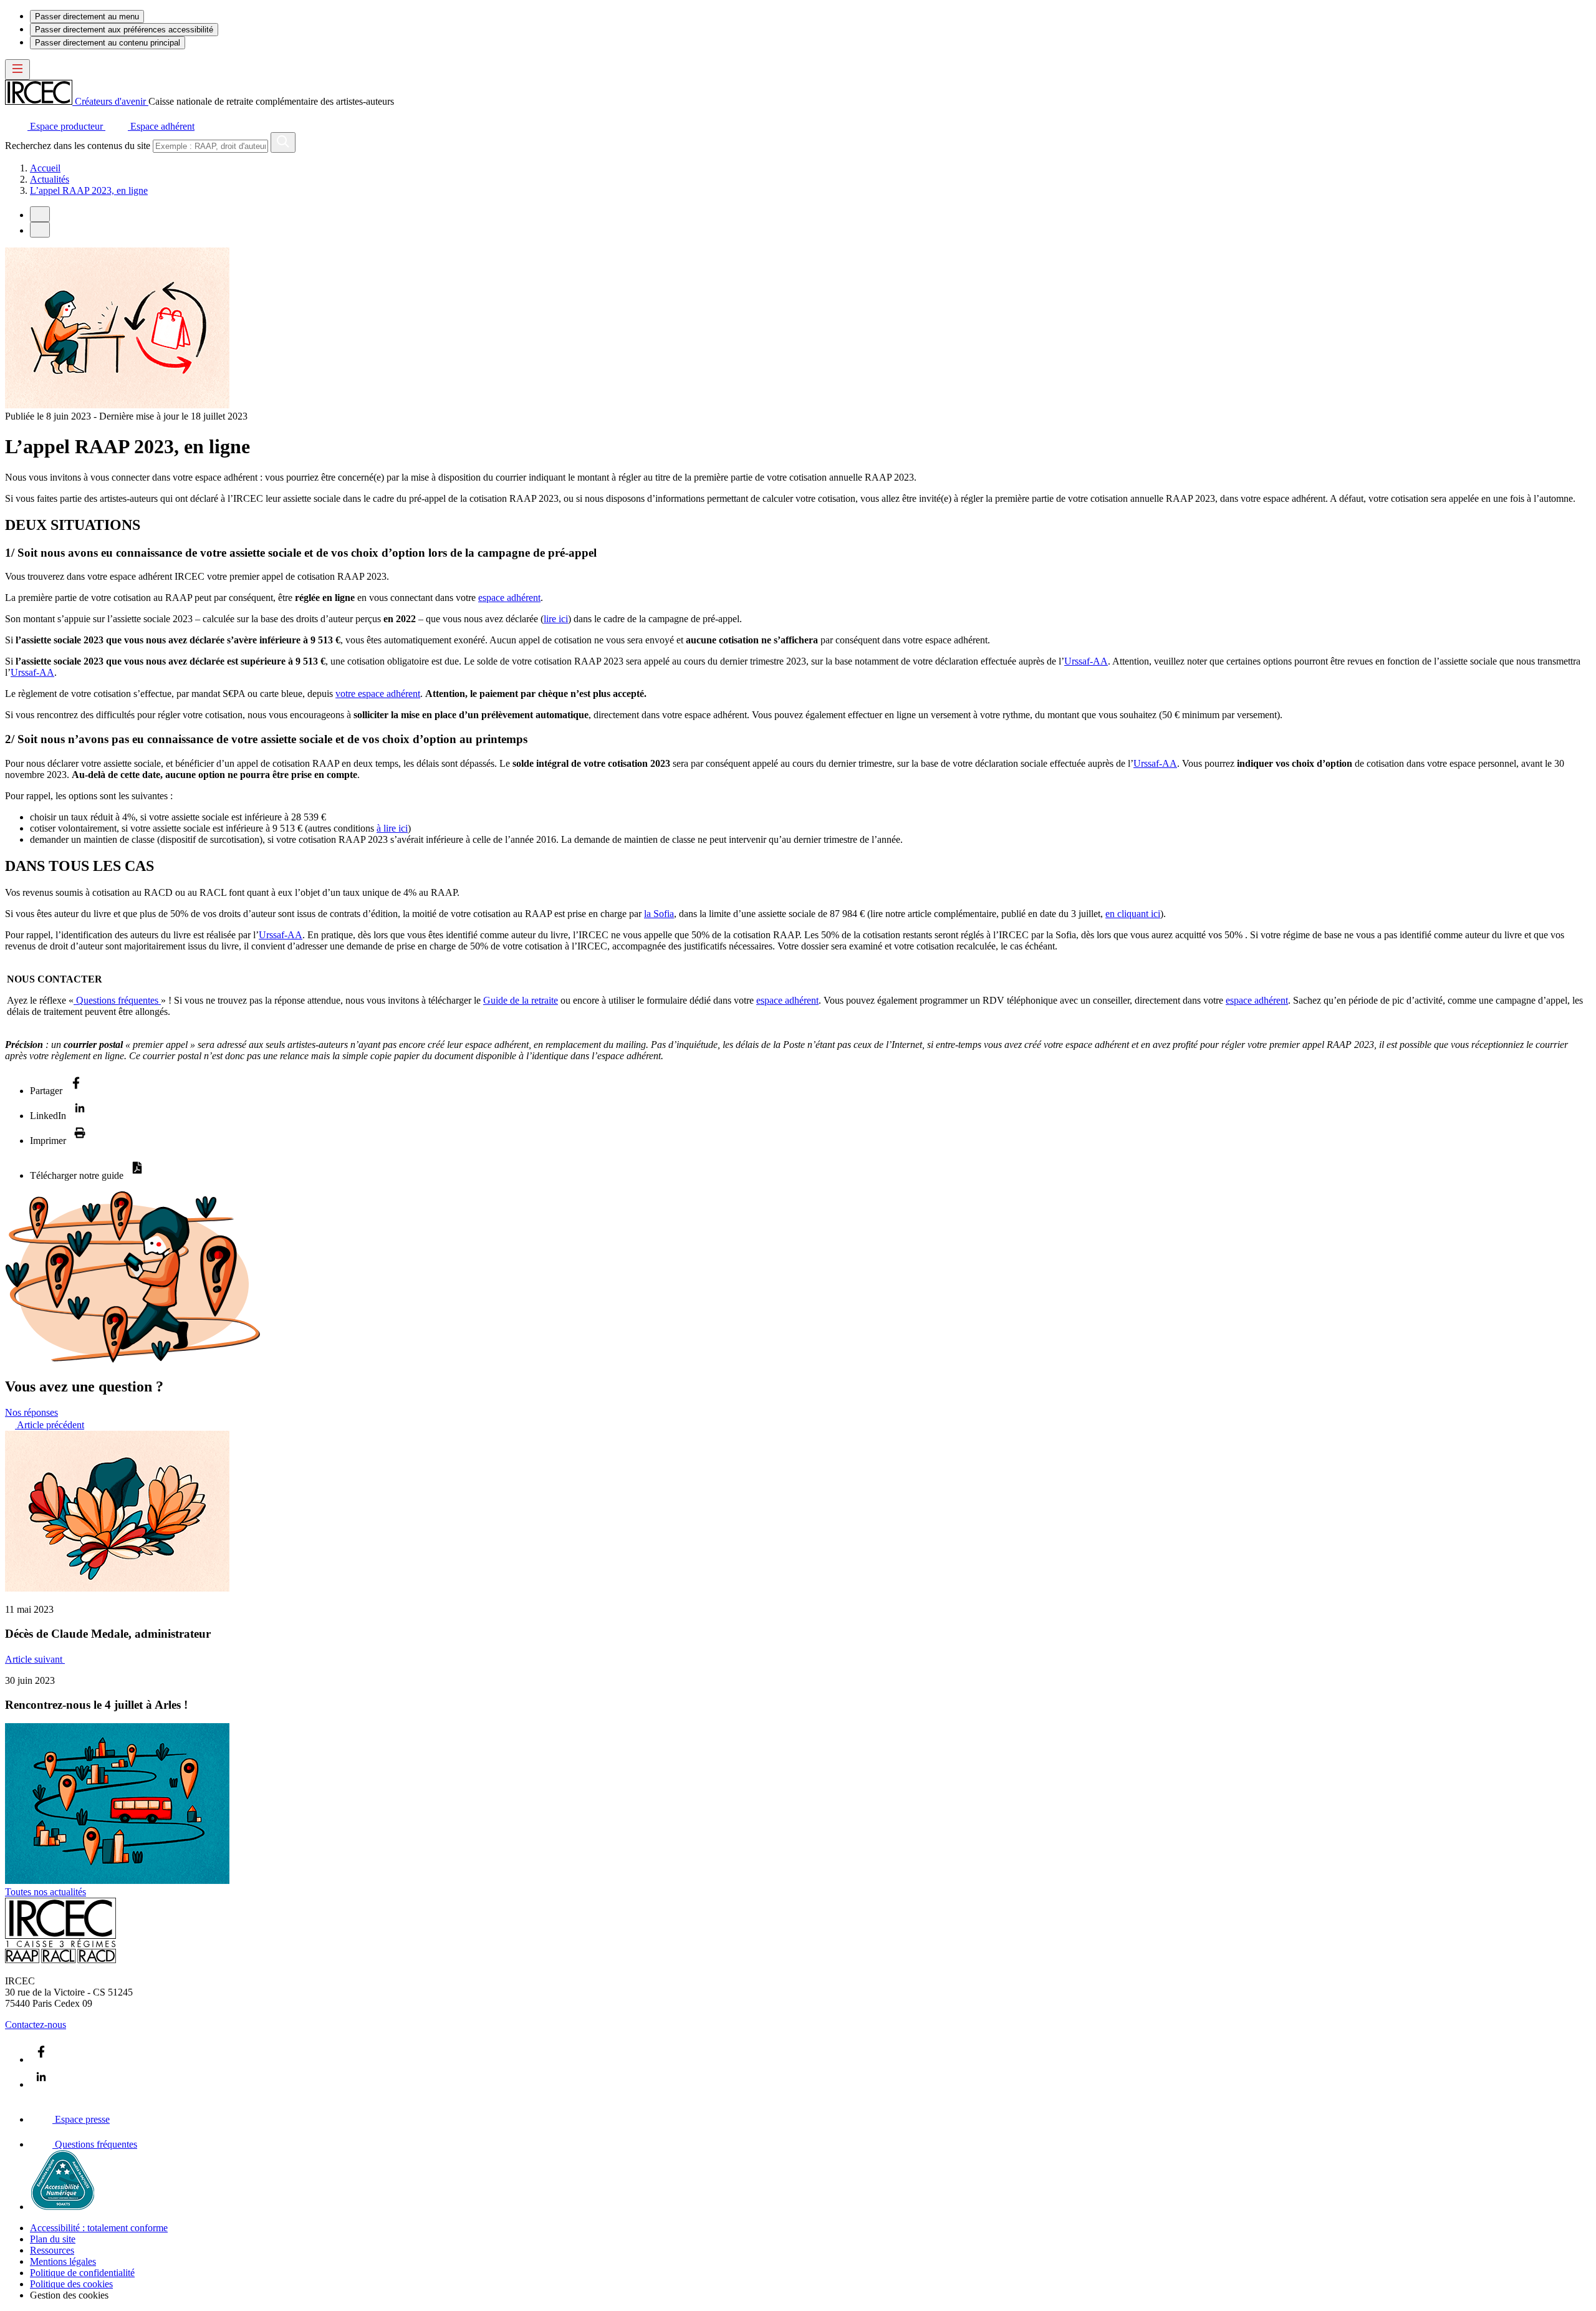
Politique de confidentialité (82, 2273)
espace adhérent (509, 598)
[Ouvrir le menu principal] (17, 70)
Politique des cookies (71, 2284)
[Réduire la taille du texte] (40, 214)
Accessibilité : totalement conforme (99, 2228)
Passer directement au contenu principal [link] (108, 43)
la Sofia (659, 914)
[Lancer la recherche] (283, 142)
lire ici (556, 619)
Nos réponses (31, 1412)
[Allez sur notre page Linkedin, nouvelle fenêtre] (41, 2084)
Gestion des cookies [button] (69, 2295)
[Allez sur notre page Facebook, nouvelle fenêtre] (41, 2059)
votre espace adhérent (378, 694)
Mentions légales (63, 2261)
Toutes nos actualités (46, 1892)
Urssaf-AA (1086, 661)
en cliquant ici (1133, 914)
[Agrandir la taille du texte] (40, 230)
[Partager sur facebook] (76, 1091)
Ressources (52, 2250)
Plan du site (53, 2239)
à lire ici (392, 828)
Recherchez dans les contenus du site (78, 146)
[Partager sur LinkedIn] (80, 1116)
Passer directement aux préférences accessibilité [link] (124, 30)
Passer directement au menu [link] (87, 17)
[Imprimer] (80, 1141)
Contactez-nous (36, 2025)
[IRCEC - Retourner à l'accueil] (60, 1960)
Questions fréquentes (117, 1000)
